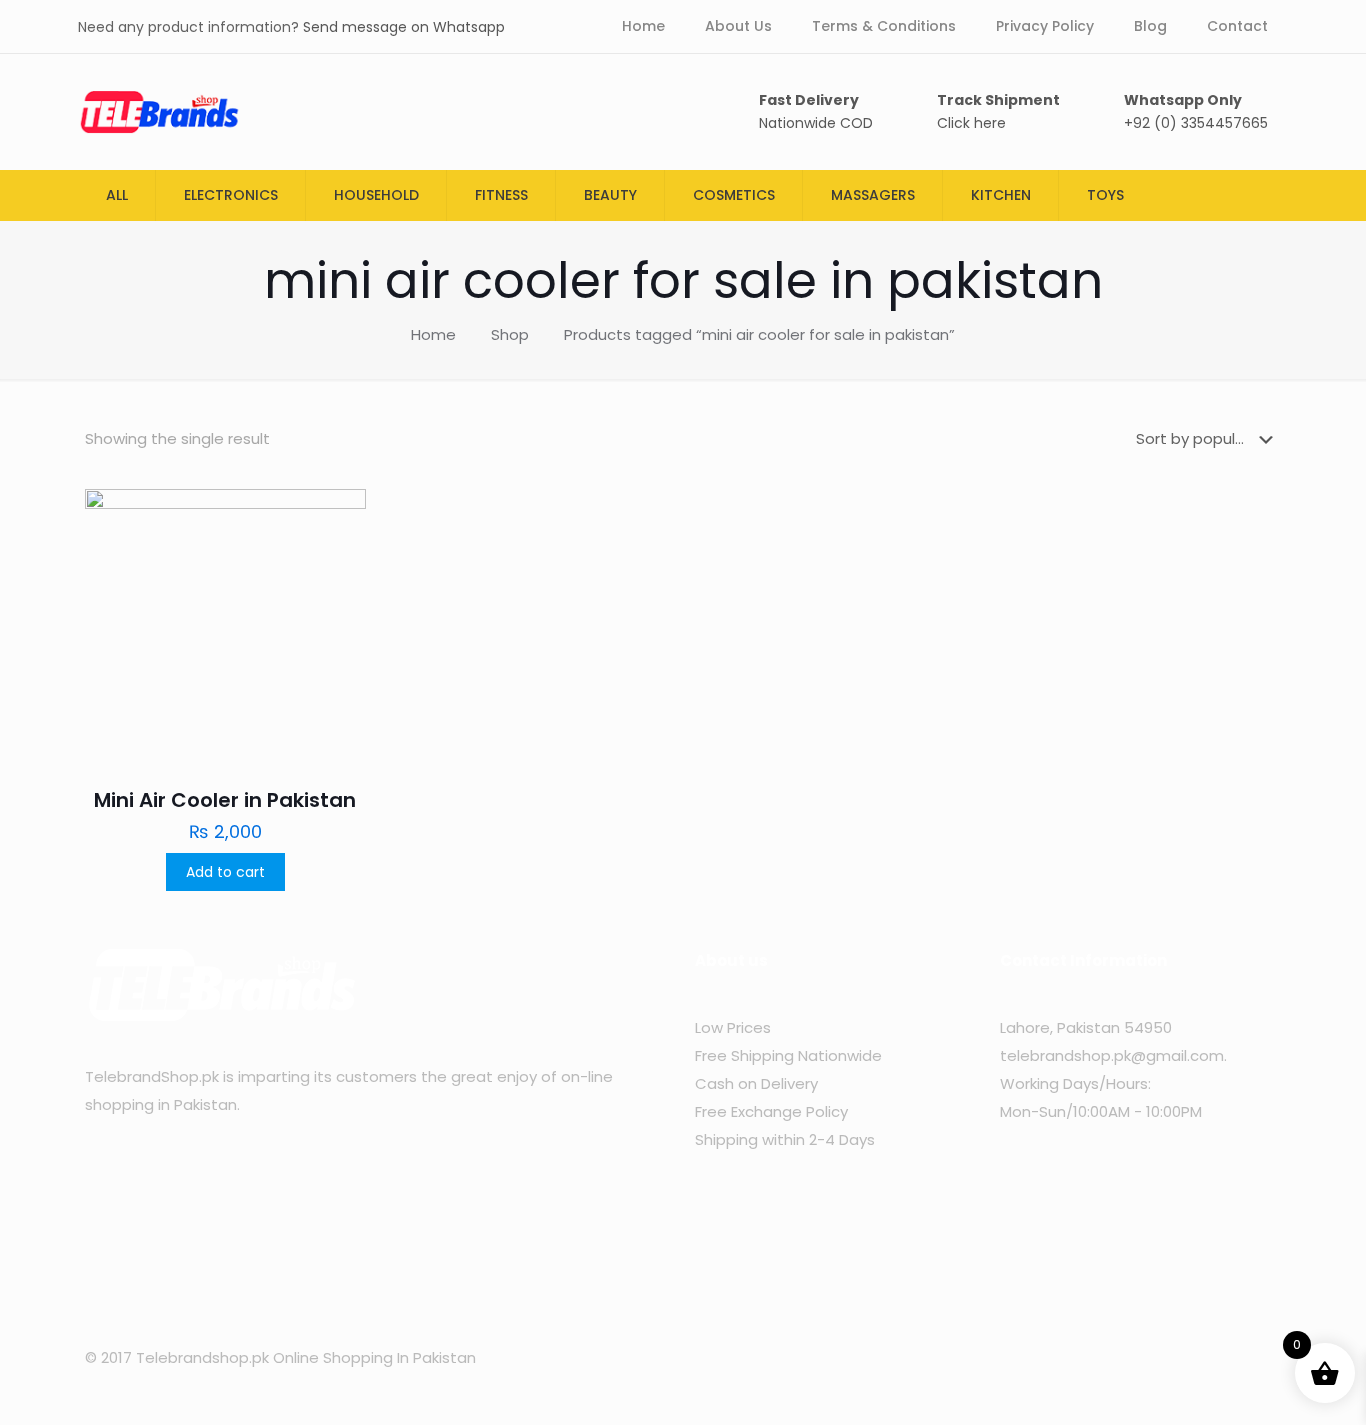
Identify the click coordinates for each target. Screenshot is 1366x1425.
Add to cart (225, 872)
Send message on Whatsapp (404, 27)
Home (433, 334)
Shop (510, 334)
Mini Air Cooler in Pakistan (225, 800)
